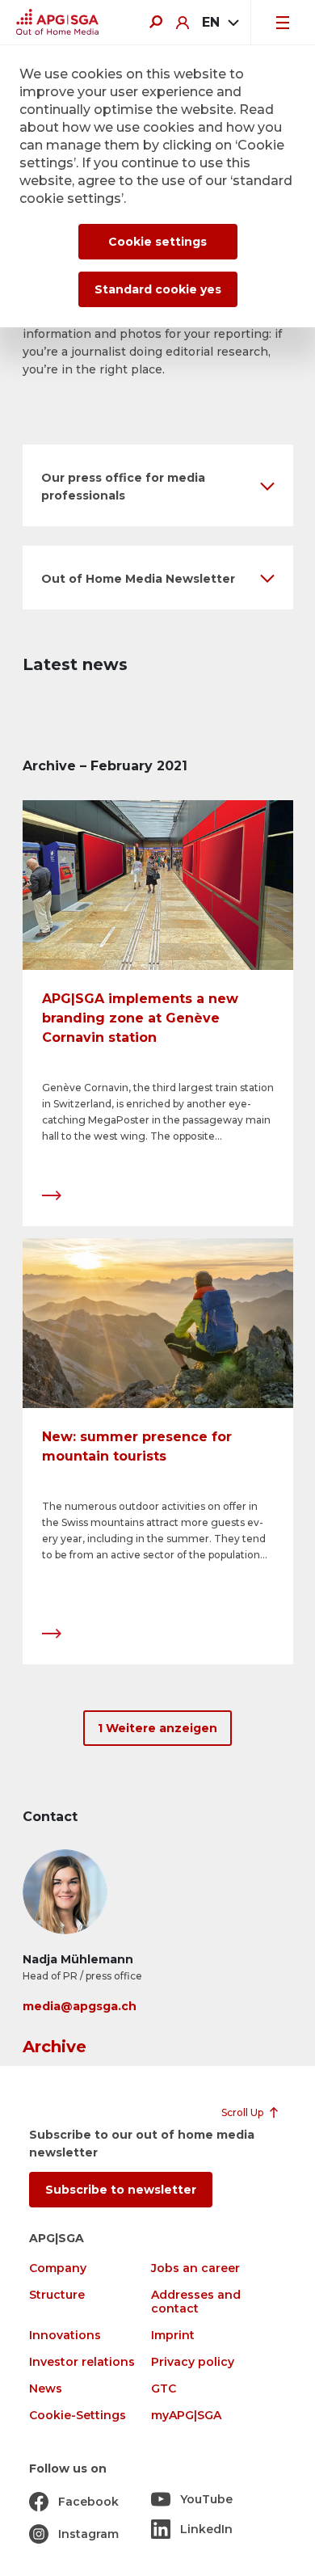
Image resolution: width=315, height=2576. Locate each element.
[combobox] (220, 23)
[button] (158, 485)
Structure (57, 2295)
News (46, 2389)
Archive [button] (55, 2047)
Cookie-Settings (78, 2416)
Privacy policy (193, 2362)
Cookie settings (157, 242)
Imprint (173, 2336)
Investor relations (82, 2362)
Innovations (65, 2336)
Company (58, 2268)
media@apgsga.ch (80, 2006)
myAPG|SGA (186, 2416)
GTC (164, 2389)
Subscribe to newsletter (121, 2190)
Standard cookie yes (158, 289)
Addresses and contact (196, 2302)
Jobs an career (195, 2268)
